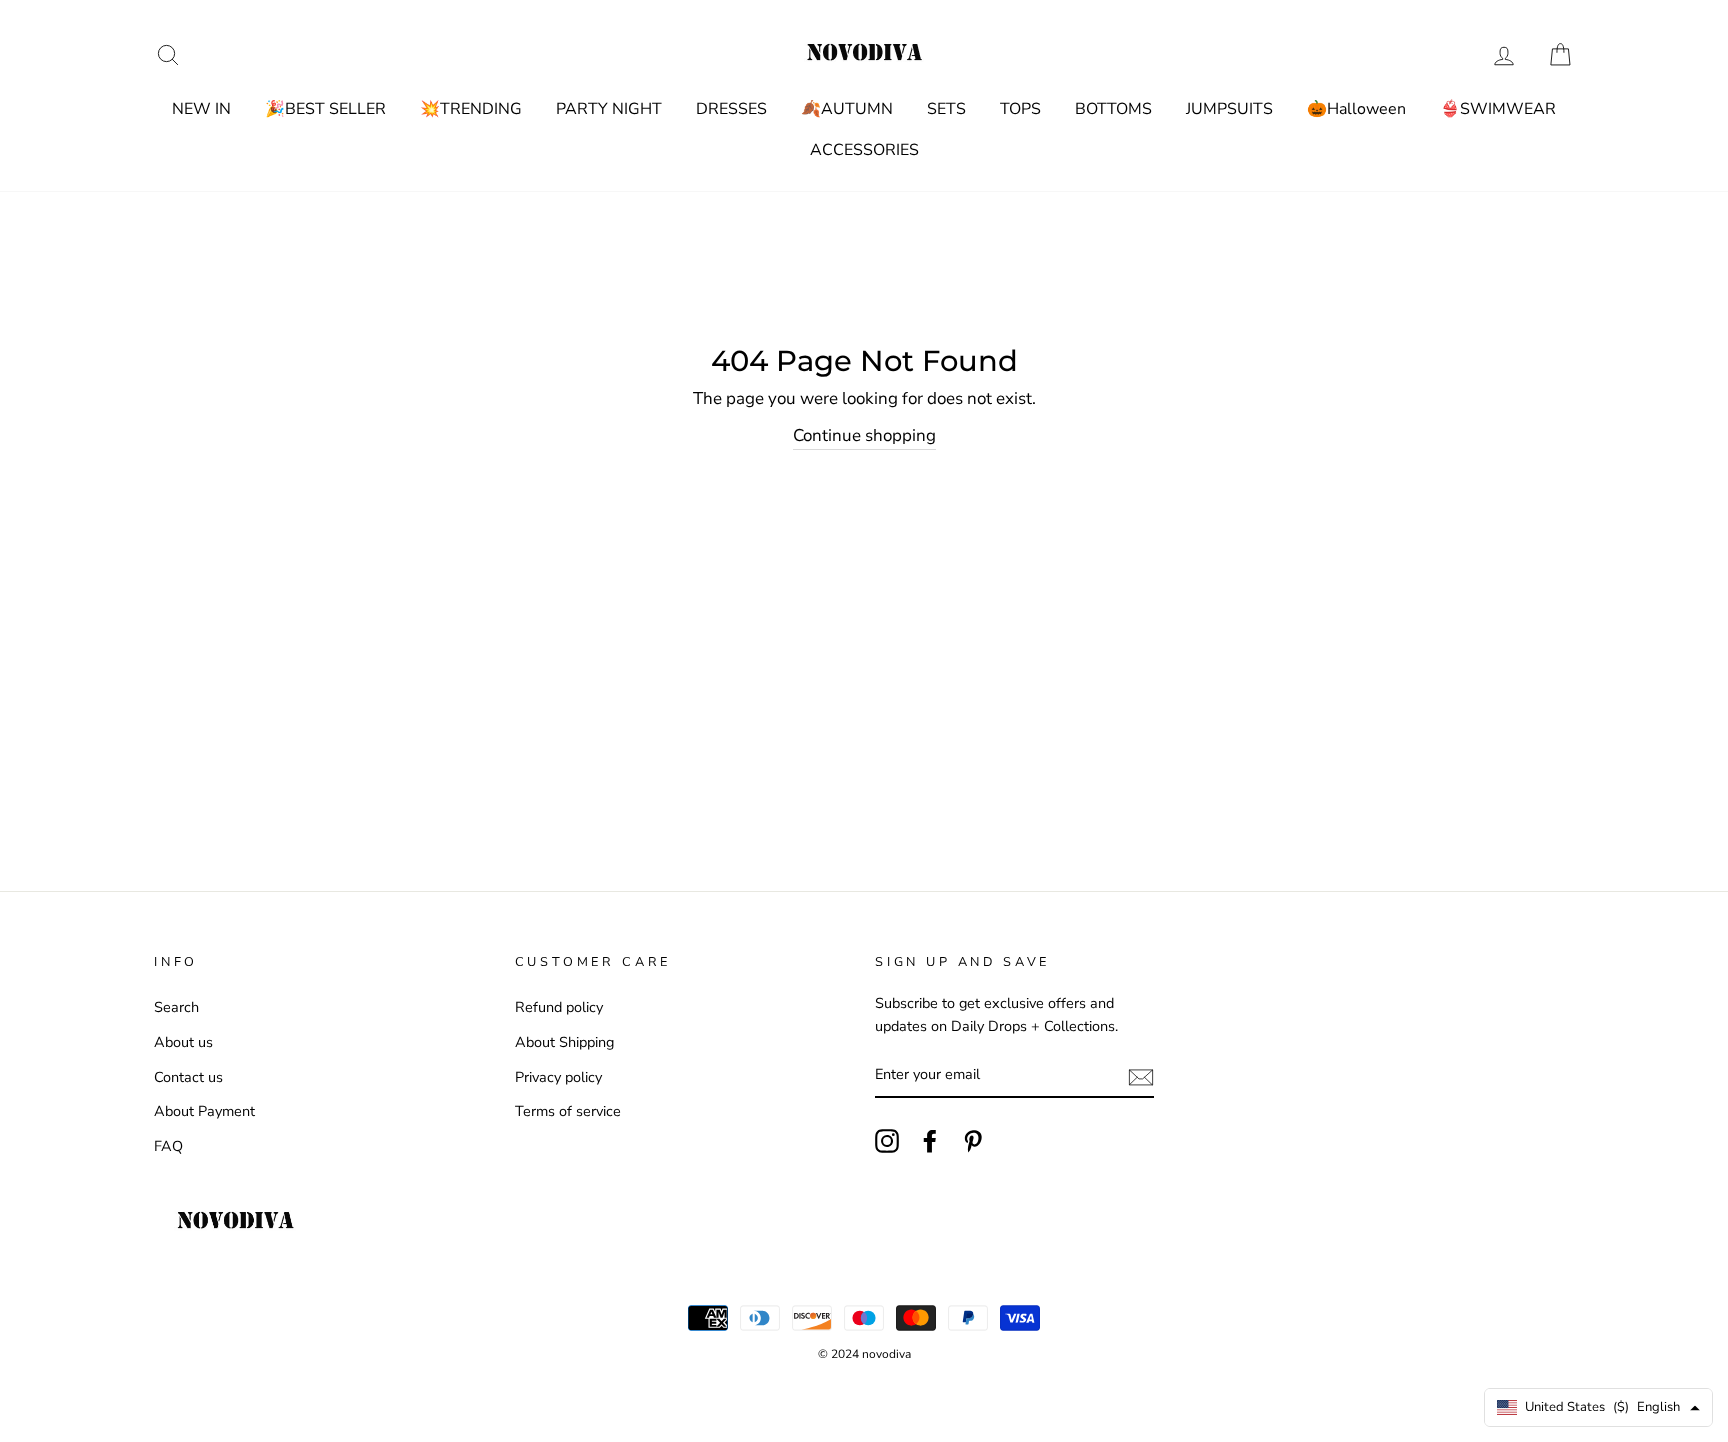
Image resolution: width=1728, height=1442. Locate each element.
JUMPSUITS (1229, 109)
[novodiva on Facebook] (930, 1140)
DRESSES (731, 109)
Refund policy (559, 1007)
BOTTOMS (1113, 109)
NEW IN (201, 109)
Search (176, 1007)
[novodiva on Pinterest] (973, 1140)
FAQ (168, 1146)
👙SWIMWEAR (1498, 109)
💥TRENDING (471, 109)
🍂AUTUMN (847, 109)
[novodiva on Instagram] (887, 1140)
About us (183, 1042)
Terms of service (568, 1111)
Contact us (188, 1077)
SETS (946, 109)
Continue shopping (864, 435)
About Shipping (564, 1042)
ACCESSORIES (864, 150)
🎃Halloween (1356, 109)
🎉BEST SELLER (325, 109)
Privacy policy (558, 1077)
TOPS (1020, 109)
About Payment (204, 1111)
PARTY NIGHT (609, 109)
